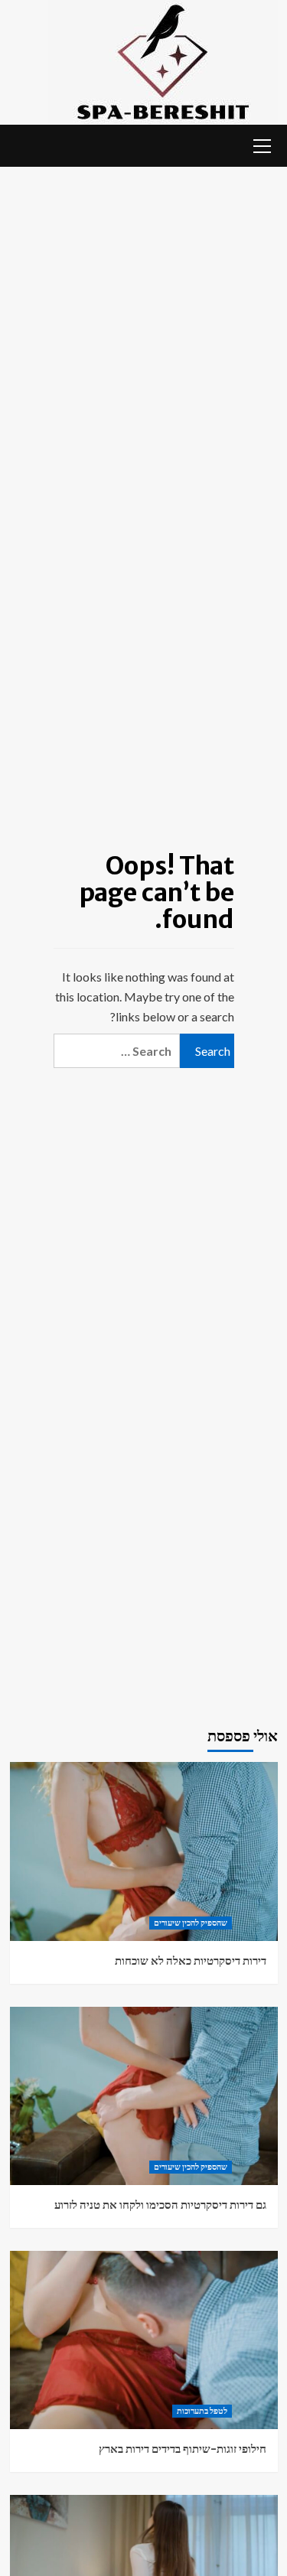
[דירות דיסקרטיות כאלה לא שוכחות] (144, 1851)
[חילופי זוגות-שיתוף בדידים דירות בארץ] (144, 2340)
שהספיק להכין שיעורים (191, 1923)
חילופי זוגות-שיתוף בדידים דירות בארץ (183, 2449)
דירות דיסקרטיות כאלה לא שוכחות (191, 1960)
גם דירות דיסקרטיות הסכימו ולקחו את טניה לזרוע (160, 2205)
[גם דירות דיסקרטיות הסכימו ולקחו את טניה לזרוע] (144, 2096)
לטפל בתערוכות (202, 2411)
